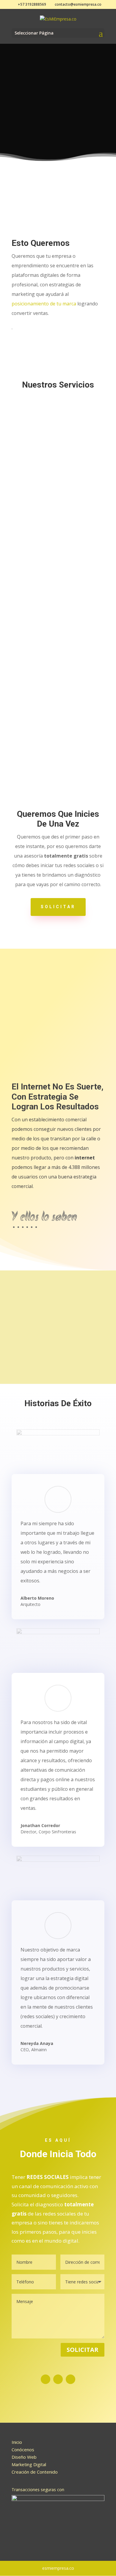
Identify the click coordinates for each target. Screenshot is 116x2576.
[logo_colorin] (58, 1315)
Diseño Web (24, 2457)
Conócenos (23, 2449)
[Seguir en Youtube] (70, 2379)
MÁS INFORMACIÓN (58, 517)
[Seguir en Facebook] (46, 2379)
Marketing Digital (58, 579)
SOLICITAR (58, 907)
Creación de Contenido (35, 2472)
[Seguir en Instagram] (58, 2379)
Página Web (58, 456)
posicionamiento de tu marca (44, 304)
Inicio (17, 2442)
